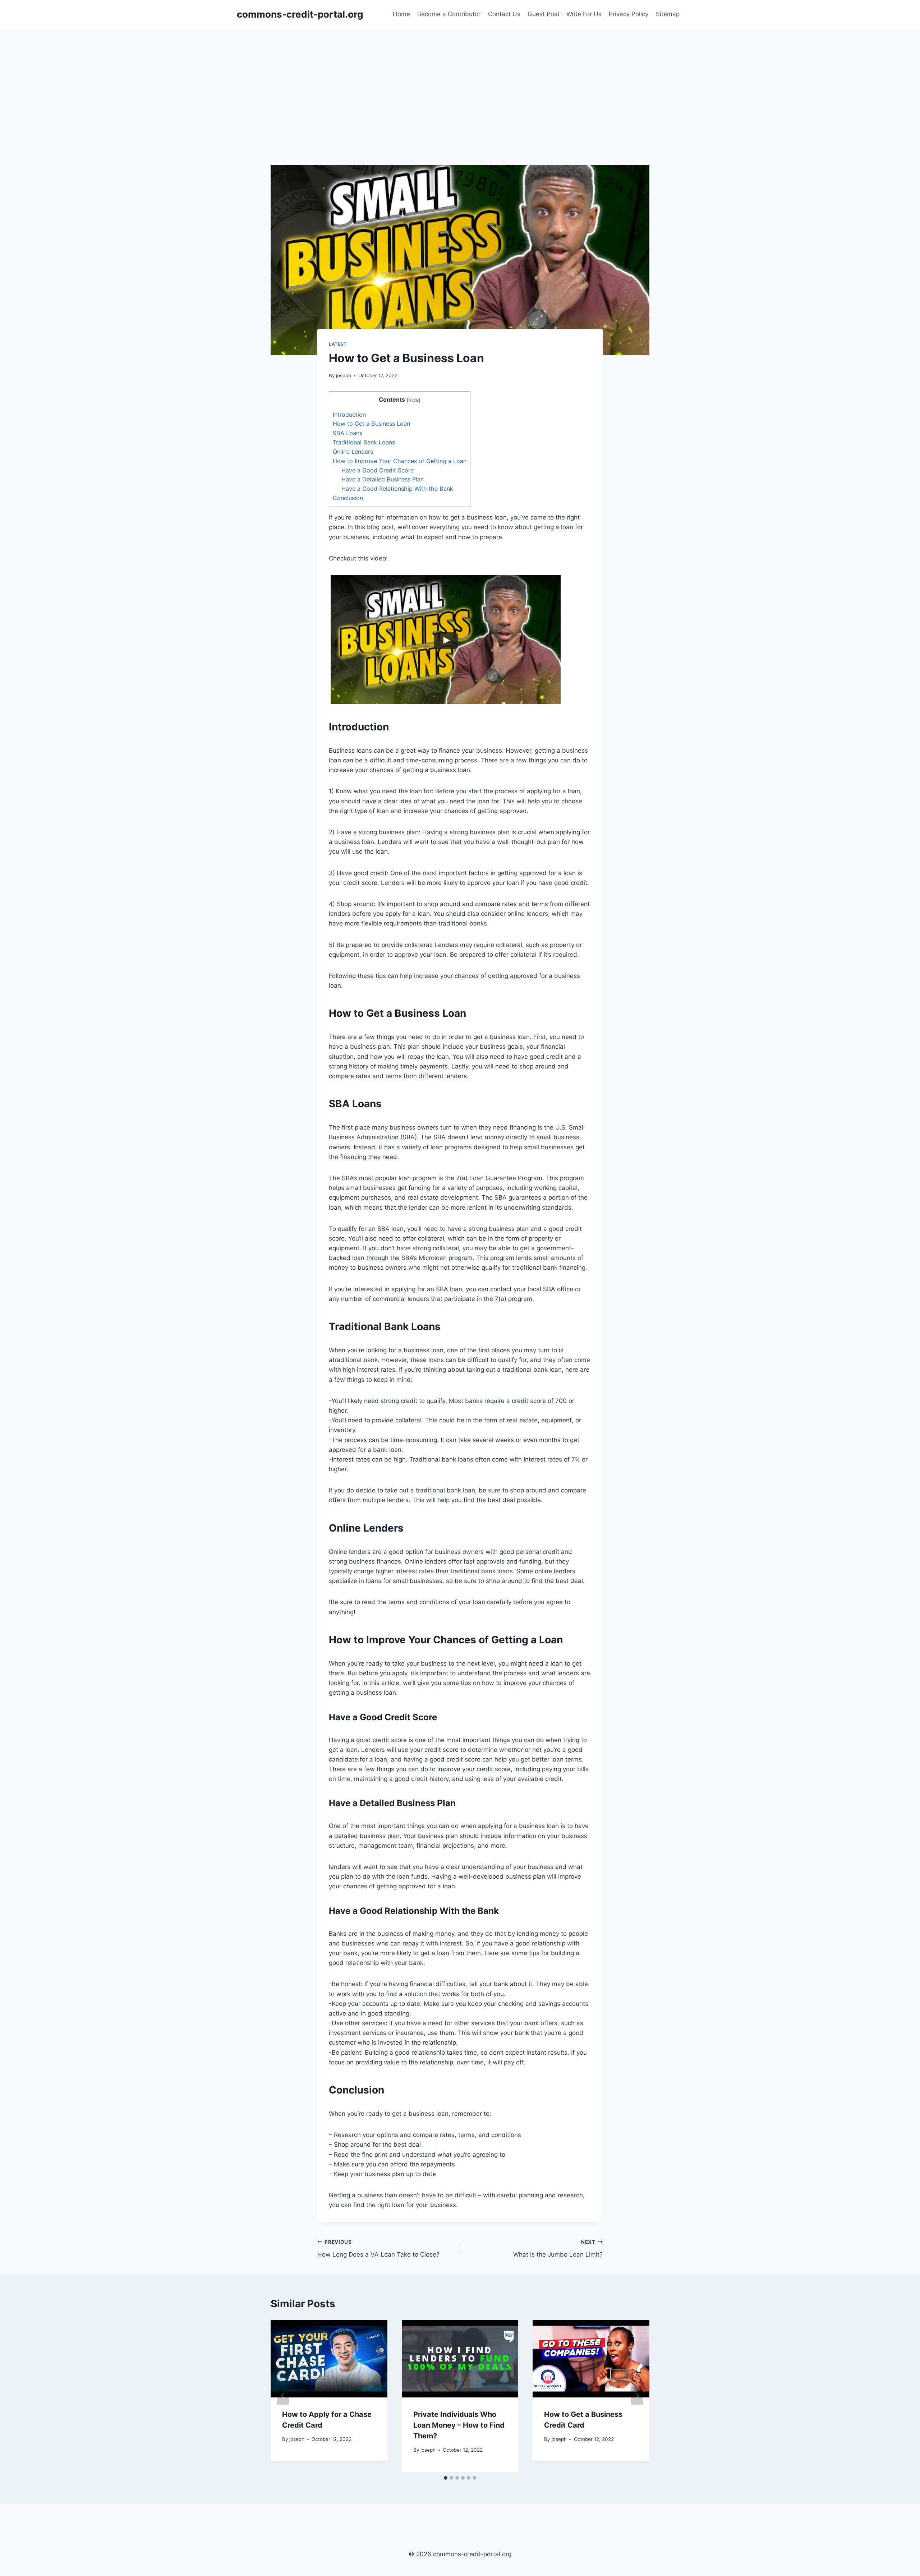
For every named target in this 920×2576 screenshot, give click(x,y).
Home (401, 14)
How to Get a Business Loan (371, 424)
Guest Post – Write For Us (565, 14)
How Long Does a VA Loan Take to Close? (378, 2249)
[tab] (446, 2478)
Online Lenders (353, 452)
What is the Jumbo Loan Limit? (558, 2249)
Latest (338, 344)
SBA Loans (348, 433)
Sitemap (668, 14)
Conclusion (348, 498)
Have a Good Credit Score (378, 470)
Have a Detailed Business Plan (383, 479)
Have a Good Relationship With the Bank (397, 489)
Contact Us (504, 14)
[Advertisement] (460, 83)
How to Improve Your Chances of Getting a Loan (400, 461)
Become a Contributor (449, 14)
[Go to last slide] (283, 2396)
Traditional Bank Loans (364, 442)
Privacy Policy (629, 14)
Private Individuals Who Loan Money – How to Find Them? (459, 2425)
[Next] (637, 2396)
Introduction (349, 415)
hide (413, 400)
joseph (344, 375)
